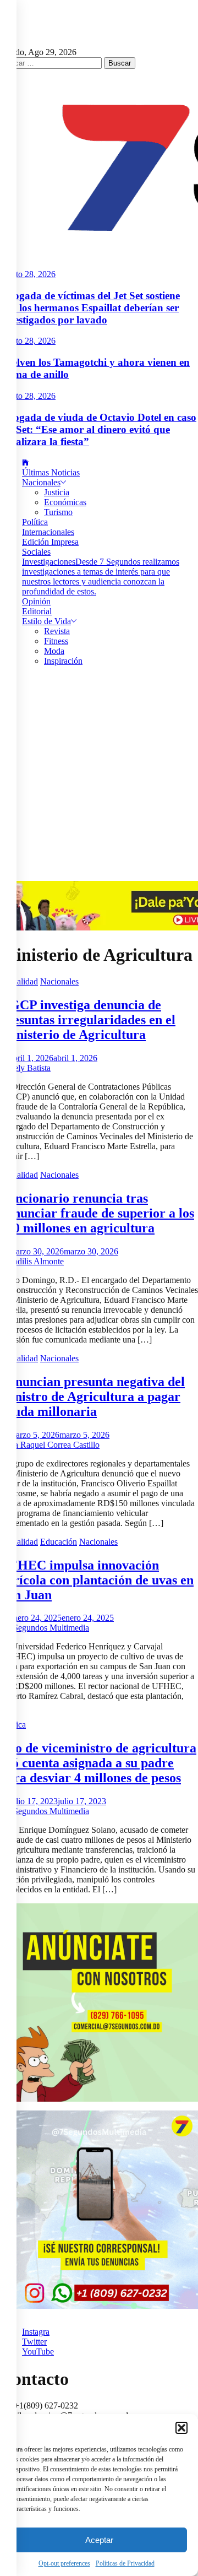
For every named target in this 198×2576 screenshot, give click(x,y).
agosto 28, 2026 (28, 274)
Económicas (65, 502)
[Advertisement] (99, 776)
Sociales (36, 552)
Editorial (37, 611)
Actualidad (19, 981)
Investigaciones (101, 577)
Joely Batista (29, 1068)
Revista (57, 631)
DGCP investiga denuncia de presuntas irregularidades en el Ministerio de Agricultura (88, 1020)
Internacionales (48, 532)
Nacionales (41, 482)
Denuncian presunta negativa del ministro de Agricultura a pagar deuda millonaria (92, 1397)
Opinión (36, 601)
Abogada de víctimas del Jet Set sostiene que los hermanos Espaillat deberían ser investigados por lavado (90, 308)
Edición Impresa (50, 542)
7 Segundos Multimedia (48, 1628)
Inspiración (63, 661)
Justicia (57, 492)
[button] (182, 2428)
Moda (54, 651)
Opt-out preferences (64, 2563)
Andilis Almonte (35, 1261)
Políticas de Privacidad (125, 2563)
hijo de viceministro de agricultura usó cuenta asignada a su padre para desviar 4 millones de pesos (98, 1763)
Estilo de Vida (46, 621)
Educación (59, 1542)
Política (35, 522)
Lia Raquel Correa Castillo (53, 1445)
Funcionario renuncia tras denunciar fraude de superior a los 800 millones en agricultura (97, 1213)
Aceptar (99, 2540)
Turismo (58, 512)
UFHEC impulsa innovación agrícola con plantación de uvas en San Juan (97, 1580)
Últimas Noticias (51, 472)
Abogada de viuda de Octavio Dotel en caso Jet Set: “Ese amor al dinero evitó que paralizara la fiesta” (98, 429)
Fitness (56, 641)
